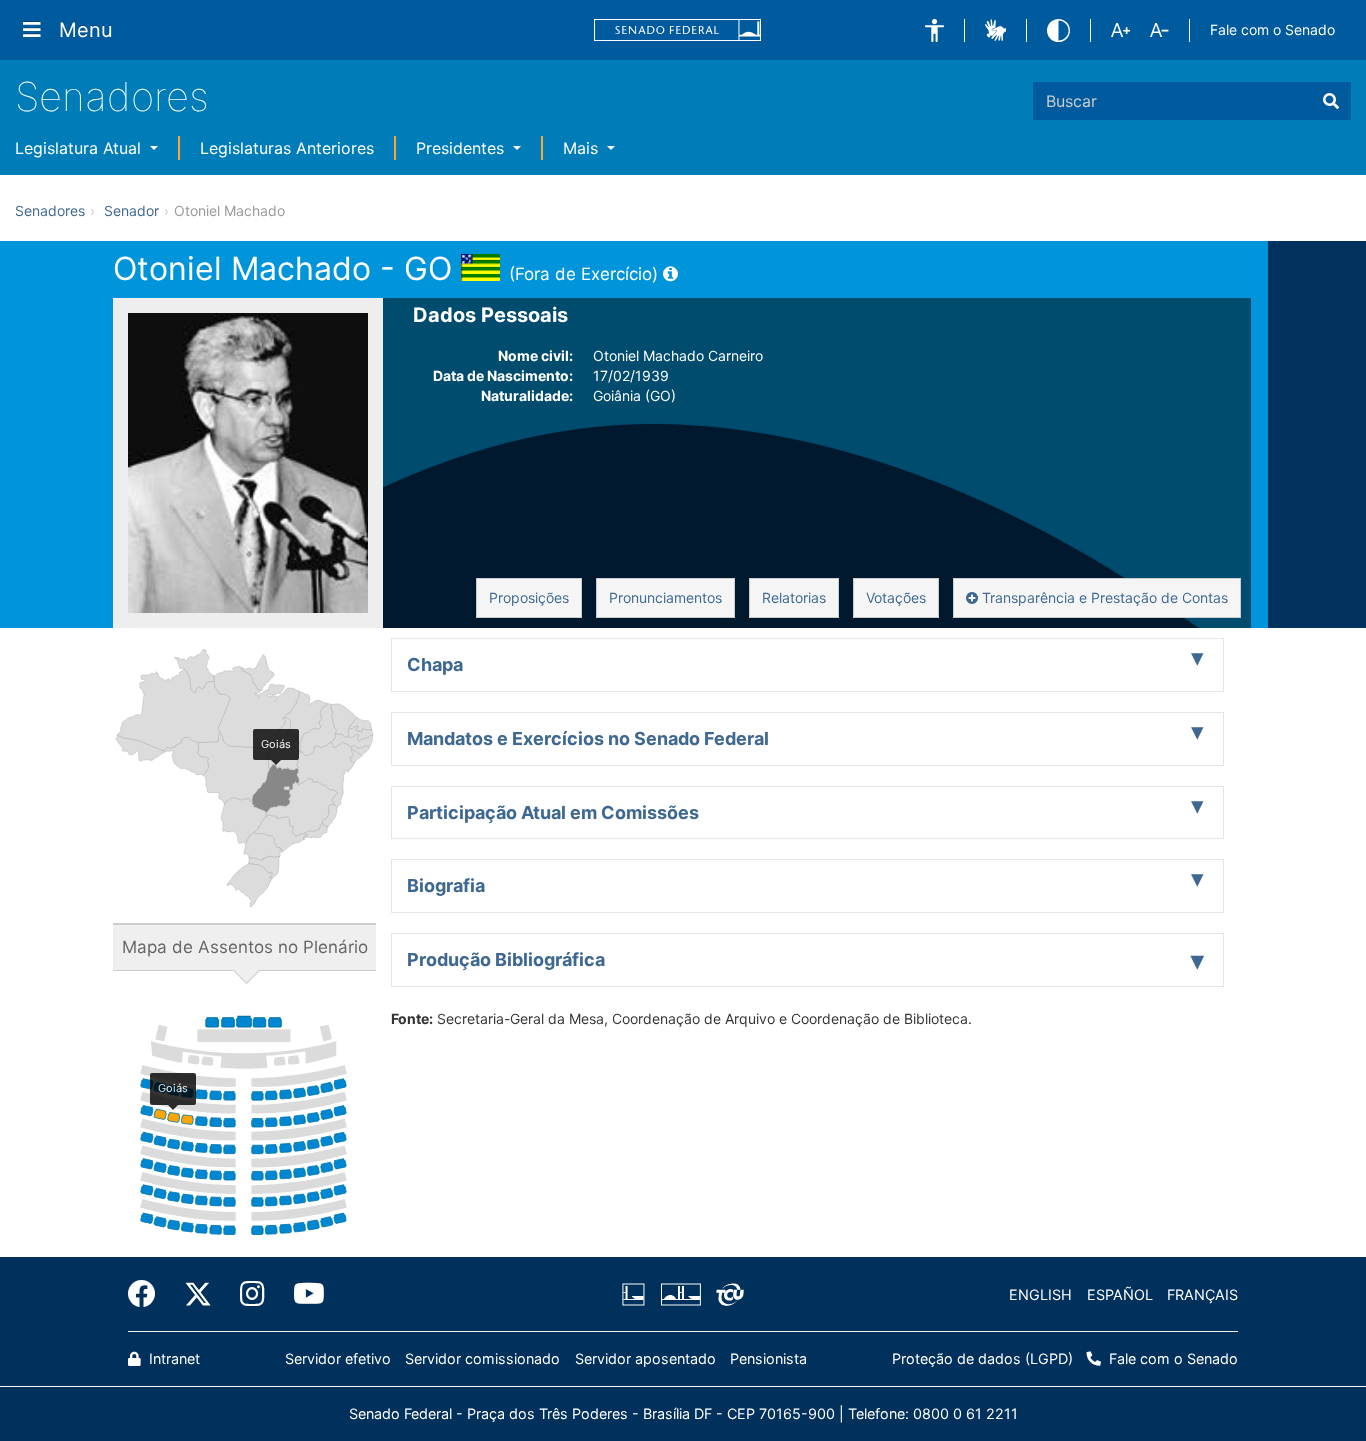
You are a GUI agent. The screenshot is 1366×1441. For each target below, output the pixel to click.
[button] (934, 30)
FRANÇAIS (1202, 1294)
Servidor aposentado (645, 1358)
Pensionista (768, 1358)
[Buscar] (1331, 101)
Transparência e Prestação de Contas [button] (1103, 597)
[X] (198, 1294)
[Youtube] (302, 1294)
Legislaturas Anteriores (287, 148)
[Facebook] (149, 1294)
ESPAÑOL (1120, 1294)
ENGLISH (1040, 1294)
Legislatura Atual (80, 148)
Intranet (172, 1358)
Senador (131, 210)
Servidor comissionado (482, 1358)
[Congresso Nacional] (680, 1295)
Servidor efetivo (338, 1358)
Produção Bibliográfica (506, 959)
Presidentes (462, 148)
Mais (583, 148)
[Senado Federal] (678, 30)
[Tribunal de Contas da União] (726, 1295)
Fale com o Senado (1272, 29)
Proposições (529, 597)
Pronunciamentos (665, 597)
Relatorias (794, 597)
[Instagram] (252, 1294)
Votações (896, 597)
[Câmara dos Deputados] (637, 1295)
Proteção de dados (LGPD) (982, 1358)
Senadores (112, 96)
